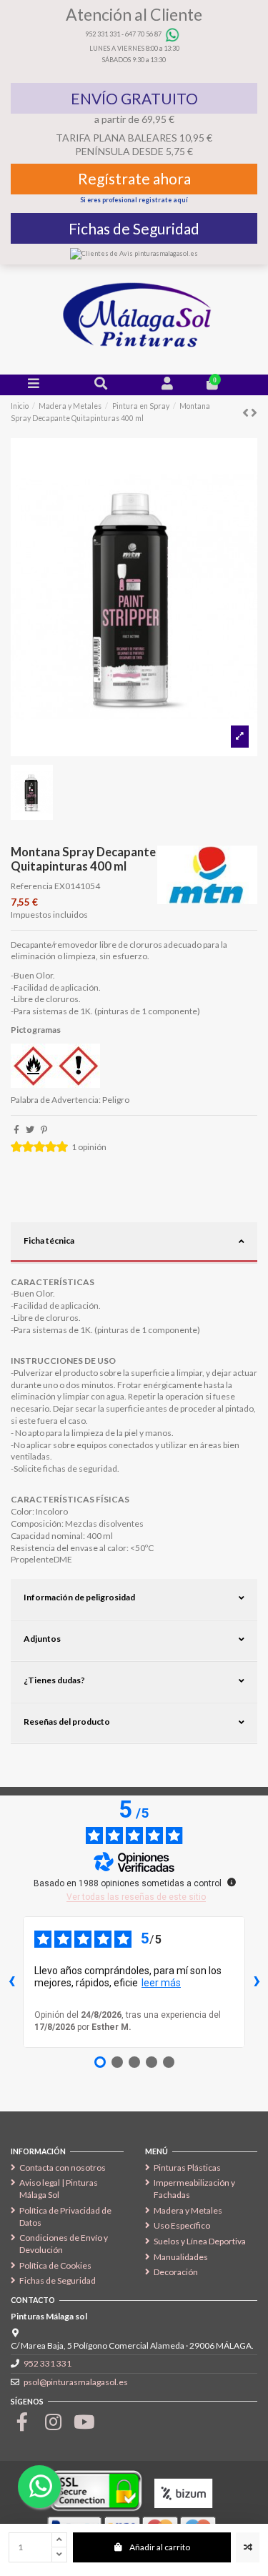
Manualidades (181, 2257)
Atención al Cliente (134, 14)
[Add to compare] (248, 2547)
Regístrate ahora (134, 178)
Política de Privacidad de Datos (65, 2216)
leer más (161, 1983)
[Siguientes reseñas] (257, 1982)
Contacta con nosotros (63, 2168)
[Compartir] (16, 1130)
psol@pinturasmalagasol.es (76, 2382)
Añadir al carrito (160, 2547)
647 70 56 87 (143, 34)
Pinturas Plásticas (187, 2168)
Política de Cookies (55, 2265)
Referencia (32, 886)
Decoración (176, 2272)
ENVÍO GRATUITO (134, 98)
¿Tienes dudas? (54, 1680)
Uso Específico (182, 2225)
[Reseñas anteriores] (11, 1982)
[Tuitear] (30, 1130)
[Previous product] (247, 412)
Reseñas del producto (67, 1722)
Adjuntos (42, 1639)
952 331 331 (103, 34)
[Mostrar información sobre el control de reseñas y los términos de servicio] (232, 1882)
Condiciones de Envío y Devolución (64, 2244)
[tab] (134, 1243)
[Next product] (254, 412)
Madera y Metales (188, 2210)
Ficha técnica (49, 1240)
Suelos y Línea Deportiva (200, 2241)
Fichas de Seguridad (134, 228)
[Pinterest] (44, 1130)
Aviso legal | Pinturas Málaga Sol (59, 2189)
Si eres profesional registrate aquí (134, 200)
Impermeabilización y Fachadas (194, 2189)
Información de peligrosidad (79, 1597)
